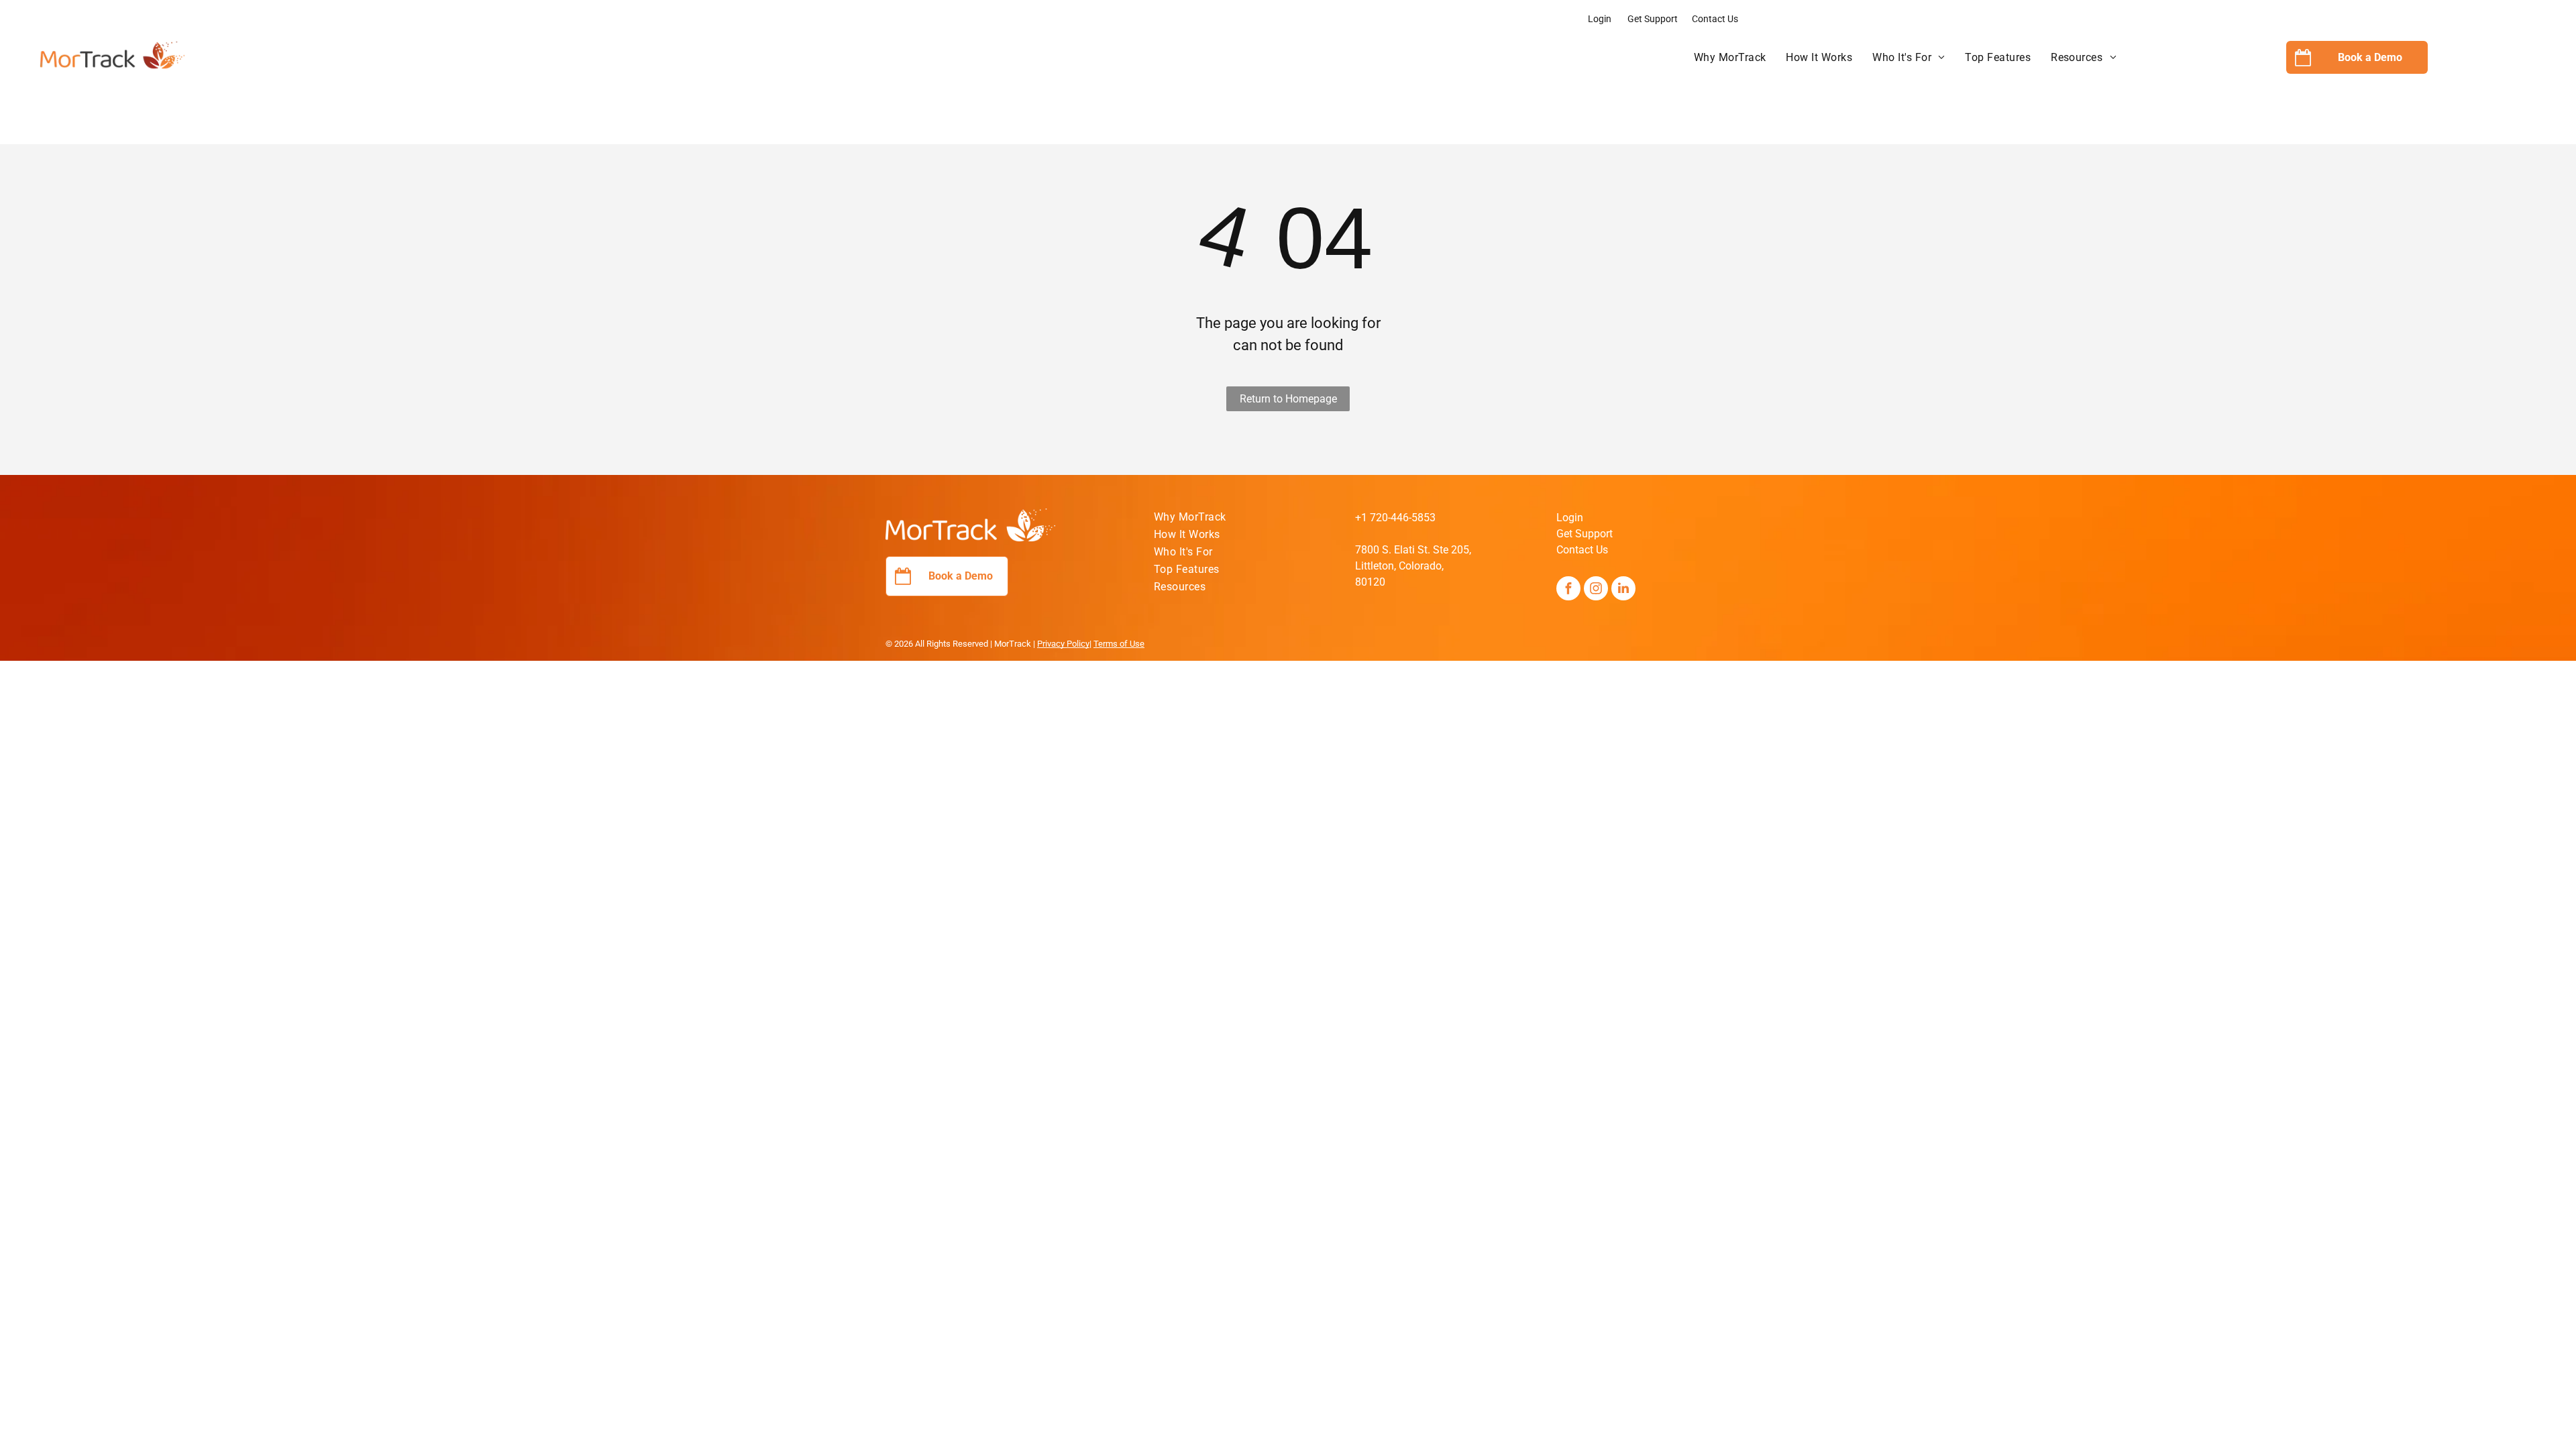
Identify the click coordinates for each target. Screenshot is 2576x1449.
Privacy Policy (1063, 644)
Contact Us (1715, 19)
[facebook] (1568, 590)
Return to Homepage (1288, 399)
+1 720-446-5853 (1395, 518)
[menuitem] (1730, 58)
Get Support (1653, 19)
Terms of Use (1119, 644)
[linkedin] (1623, 590)
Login (1600, 19)
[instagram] (1596, 590)
